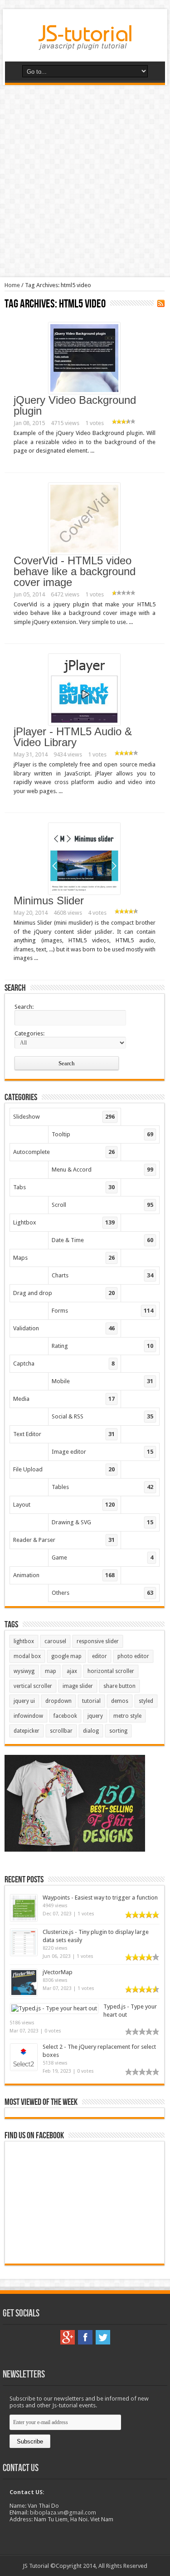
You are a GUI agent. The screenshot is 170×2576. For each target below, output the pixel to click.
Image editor (102, 1452)
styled (146, 1701)
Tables (102, 1487)
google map (66, 1656)
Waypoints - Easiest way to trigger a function (100, 1898)
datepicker (27, 1731)
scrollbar (61, 1731)
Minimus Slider (49, 900)
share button (119, 1686)
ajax (72, 1671)
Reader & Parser (64, 1540)
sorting (118, 1731)
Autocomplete (64, 1152)
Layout (64, 1505)
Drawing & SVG (102, 1522)
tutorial (91, 1701)
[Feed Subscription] (161, 303)
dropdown (58, 1701)
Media (64, 1399)
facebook (65, 1716)
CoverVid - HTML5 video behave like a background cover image (75, 571)
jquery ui (24, 1701)
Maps (64, 1258)
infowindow (28, 1716)
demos (120, 1701)
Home (12, 285)
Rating (102, 1346)
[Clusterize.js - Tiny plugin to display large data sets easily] (24, 1954)
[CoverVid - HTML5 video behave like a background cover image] (84, 552)
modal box (27, 1656)
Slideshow (64, 1117)
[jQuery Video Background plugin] (84, 392)
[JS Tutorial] (85, 43)
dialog (91, 1731)
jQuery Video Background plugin (75, 405)
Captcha (64, 1364)
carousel (55, 1641)
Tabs (64, 1187)
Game (102, 1557)
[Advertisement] (85, 181)
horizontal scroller (111, 1671)
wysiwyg (24, 1671)
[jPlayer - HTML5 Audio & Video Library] (84, 723)
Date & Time (102, 1240)
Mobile (102, 1381)
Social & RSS (102, 1416)
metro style (127, 1716)
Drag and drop (64, 1293)
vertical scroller (33, 1686)
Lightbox (64, 1222)
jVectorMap (58, 1972)
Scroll (102, 1205)
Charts (102, 1275)
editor (100, 1656)
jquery (95, 1716)
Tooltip (102, 1134)
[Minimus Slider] (84, 892)
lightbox (24, 1641)
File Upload (64, 1469)
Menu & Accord (102, 1170)
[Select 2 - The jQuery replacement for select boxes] (24, 2068)
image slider (78, 1686)
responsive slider (98, 1641)
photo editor (133, 1656)
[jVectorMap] (24, 1994)
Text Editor (64, 1434)
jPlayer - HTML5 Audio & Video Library (73, 737)
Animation (64, 1575)
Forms (102, 1311)
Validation (64, 1328)
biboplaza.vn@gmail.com (63, 2512)
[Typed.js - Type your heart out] (54, 2008)
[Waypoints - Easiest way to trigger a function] (24, 1919)
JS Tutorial (36, 2566)
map (51, 1671)
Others (102, 1593)
